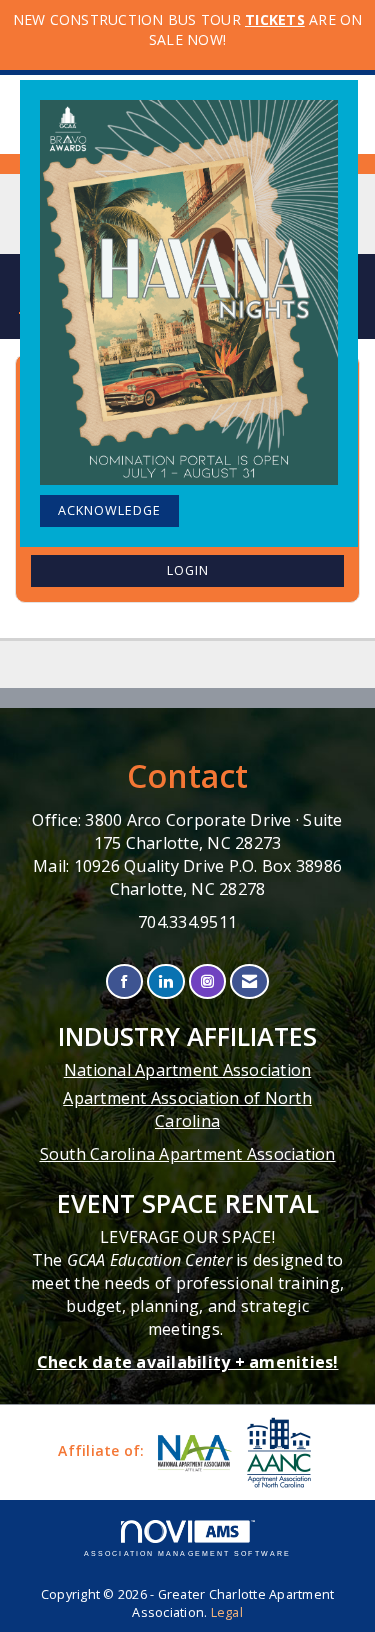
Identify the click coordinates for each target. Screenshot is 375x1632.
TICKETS (275, 19)
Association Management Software (187, 1553)
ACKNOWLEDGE (109, 510)
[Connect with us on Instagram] (207, 981)
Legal (227, 1612)
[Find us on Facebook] (124, 981)
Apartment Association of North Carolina (187, 1109)
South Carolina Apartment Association (188, 1154)
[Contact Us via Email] (249, 981)
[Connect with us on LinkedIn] (165, 981)
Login (188, 570)
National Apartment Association (188, 1070)
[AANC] (277, 1452)
